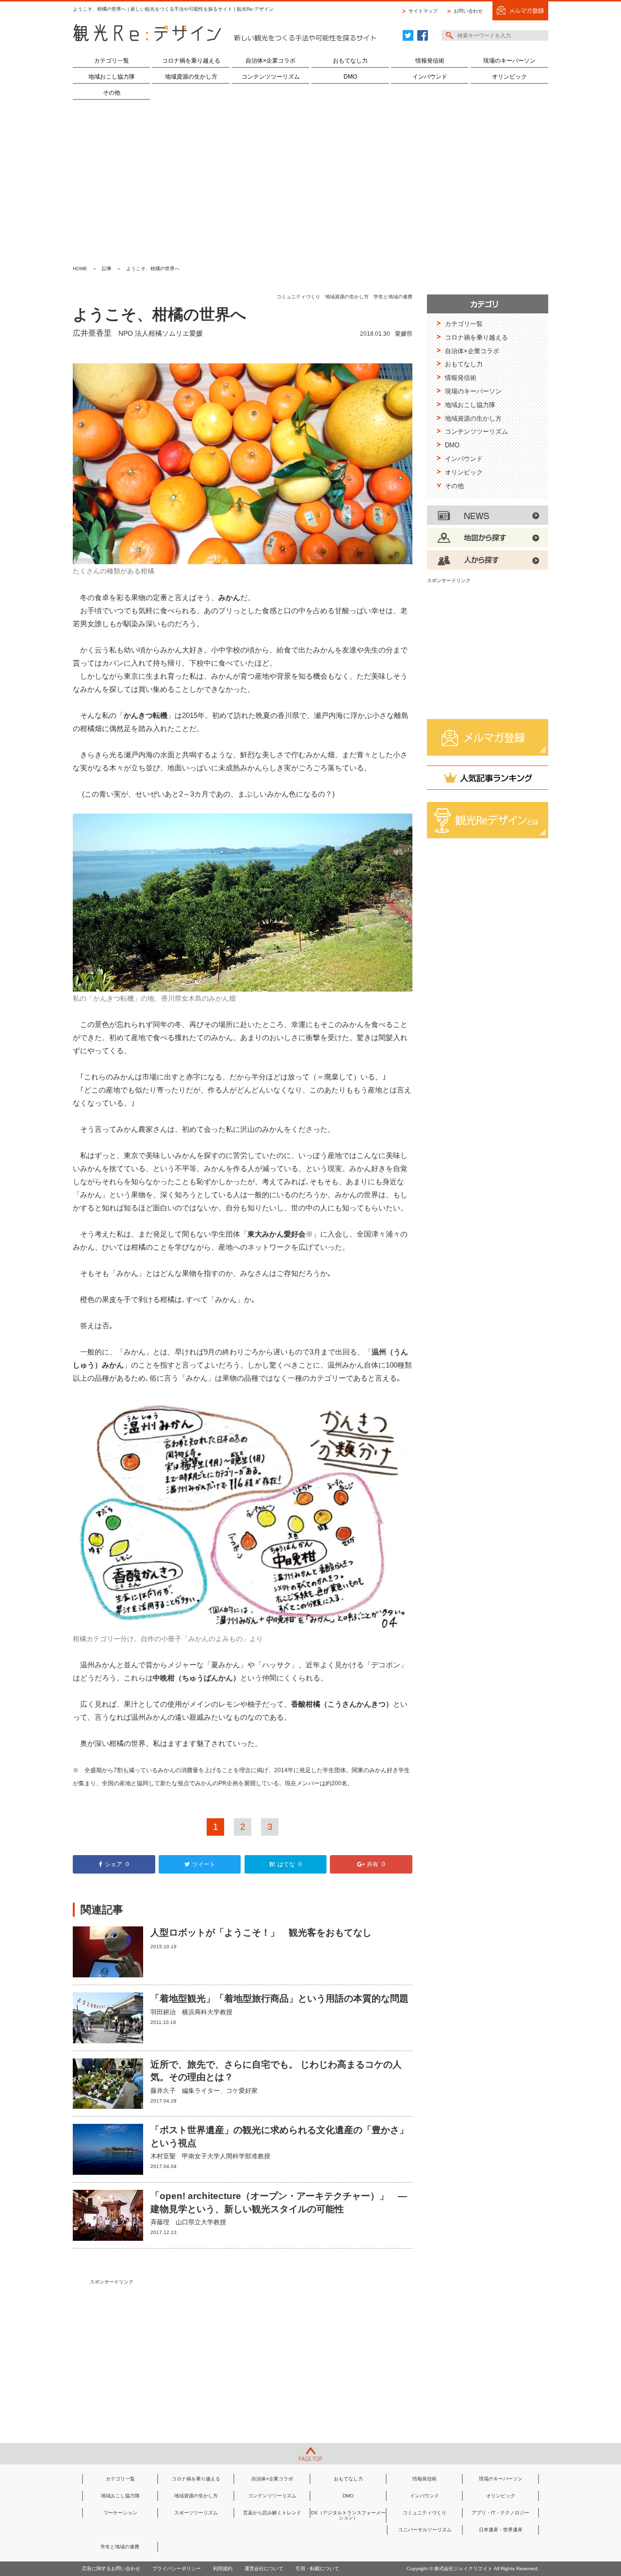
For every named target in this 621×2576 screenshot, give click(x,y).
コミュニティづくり (298, 297)
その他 (112, 93)
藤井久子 (163, 2091)
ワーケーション (120, 2513)
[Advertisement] (310, 182)
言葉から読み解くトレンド (272, 2513)
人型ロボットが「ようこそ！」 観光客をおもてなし (261, 1932)
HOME (80, 269)
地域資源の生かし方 (191, 77)
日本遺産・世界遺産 (501, 2530)
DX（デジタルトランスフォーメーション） (348, 2515)
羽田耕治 (163, 2012)
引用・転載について (317, 2568)
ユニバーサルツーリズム (425, 2530)
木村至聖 (163, 2156)
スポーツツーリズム (196, 2513)
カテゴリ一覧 (112, 61)
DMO (350, 77)
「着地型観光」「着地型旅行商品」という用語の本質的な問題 (279, 1998)
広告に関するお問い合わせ (111, 2568)
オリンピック (509, 77)
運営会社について (264, 2568)
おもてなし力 (350, 61)
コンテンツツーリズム (271, 77)
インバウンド (430, 77)
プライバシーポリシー (177, 2568)
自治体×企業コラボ (270, 61)
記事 (107, 269)
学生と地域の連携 (393, 297)
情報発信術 (430, 61)
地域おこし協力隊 (112, 77)
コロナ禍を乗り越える (191, 61)
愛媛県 (404, 334)
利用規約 (223, 2568)
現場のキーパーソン (509, 61)
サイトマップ (423, 11)
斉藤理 (160, 2222)
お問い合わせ (468, 11)
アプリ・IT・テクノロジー (500, 2513)
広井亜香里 (92, 333)
